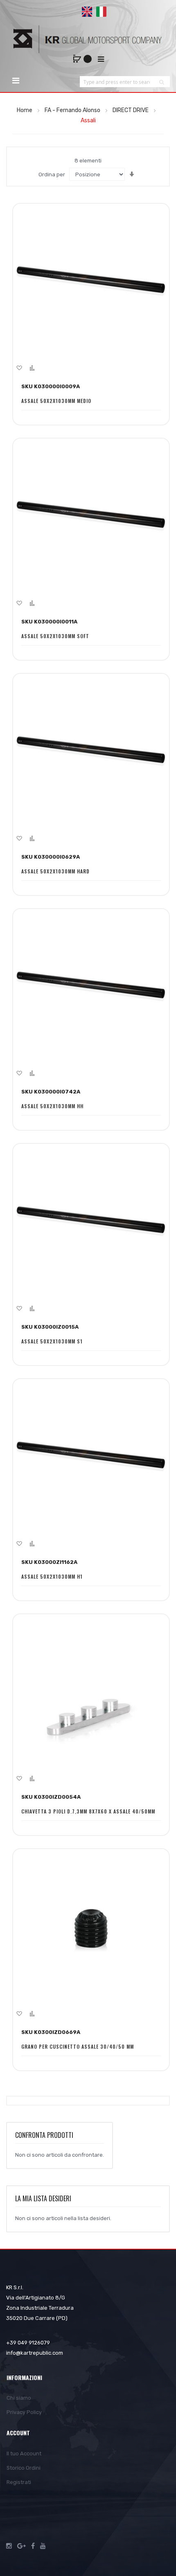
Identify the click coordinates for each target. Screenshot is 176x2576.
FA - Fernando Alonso (73, 110)
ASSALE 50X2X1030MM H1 (52, 1576)
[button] (19, 368)
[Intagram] (9, 2546)
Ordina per (52, 174)
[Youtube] (43, 2546)
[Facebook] (33, 2546)
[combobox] (117, 82)
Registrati (19, 2482)
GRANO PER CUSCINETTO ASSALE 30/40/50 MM (78, 2046)
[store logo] (88, 39)
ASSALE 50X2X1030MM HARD (55, 871)
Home (25, 110)
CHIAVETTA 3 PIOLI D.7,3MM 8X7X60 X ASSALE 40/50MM (88, 1811)
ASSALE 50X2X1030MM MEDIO (56, 401)
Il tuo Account (24, 2453)
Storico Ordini (24, 2468)
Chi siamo (19, 2398)
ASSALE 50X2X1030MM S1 (52, 1341)
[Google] (21, 2546)
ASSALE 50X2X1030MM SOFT (55, 636)
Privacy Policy (24, 2412)
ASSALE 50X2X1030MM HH (52, 1106)
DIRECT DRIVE (131, 110)
